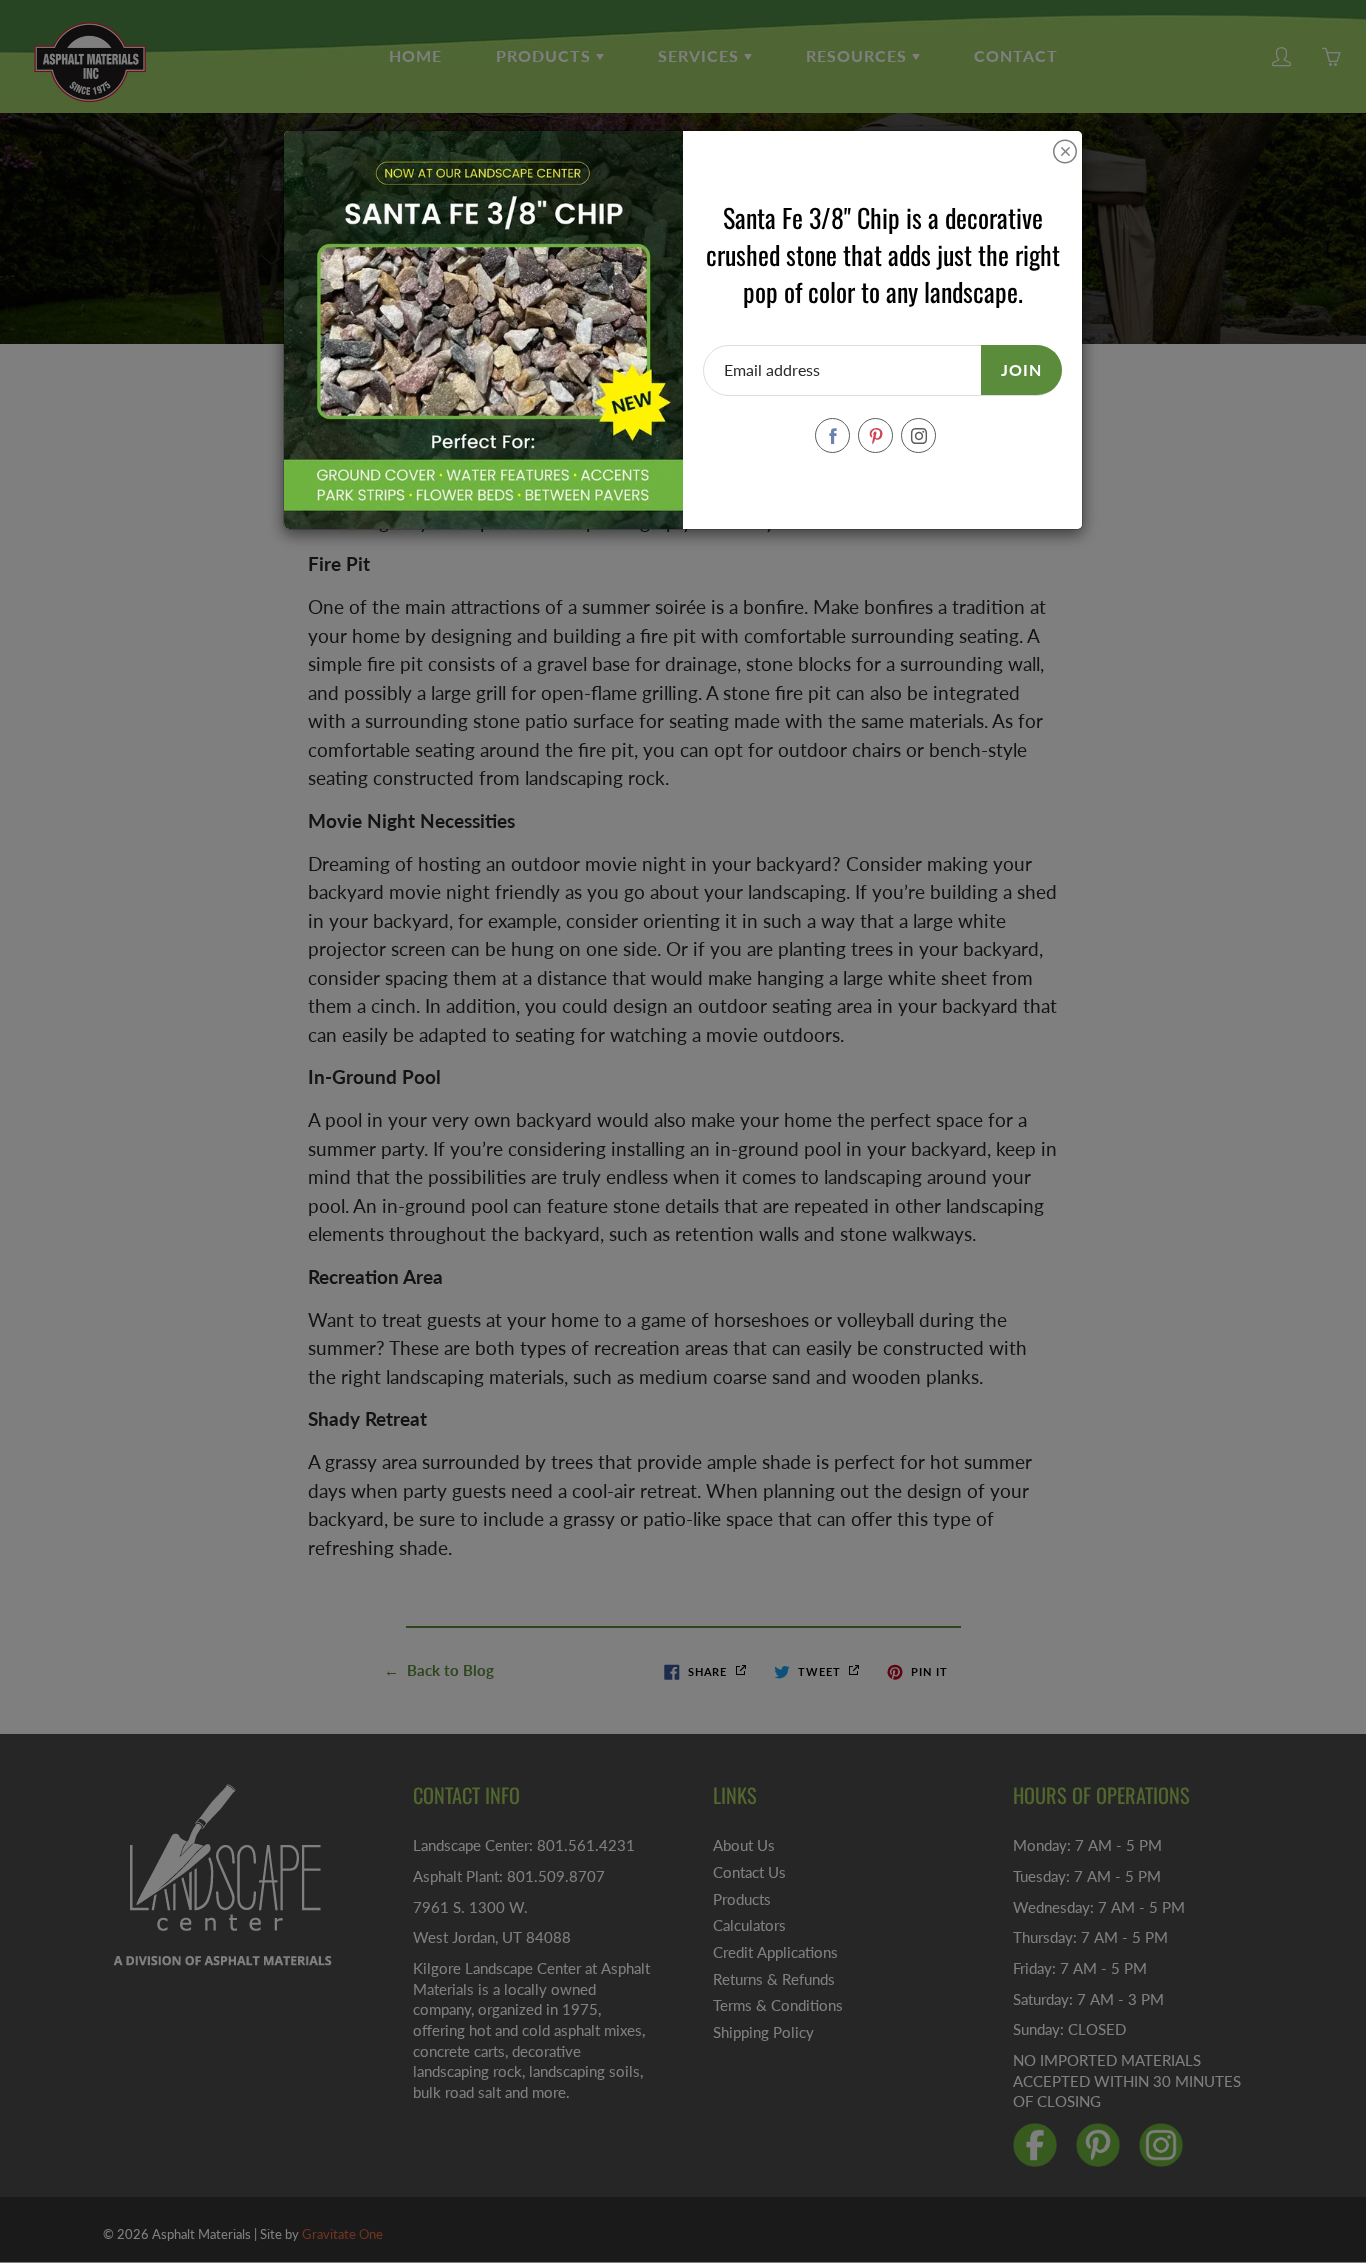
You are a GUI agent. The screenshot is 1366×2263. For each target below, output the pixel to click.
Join (1021, 369)
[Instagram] (918, 435)
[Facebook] (832, 435)
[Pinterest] (875, 435)
